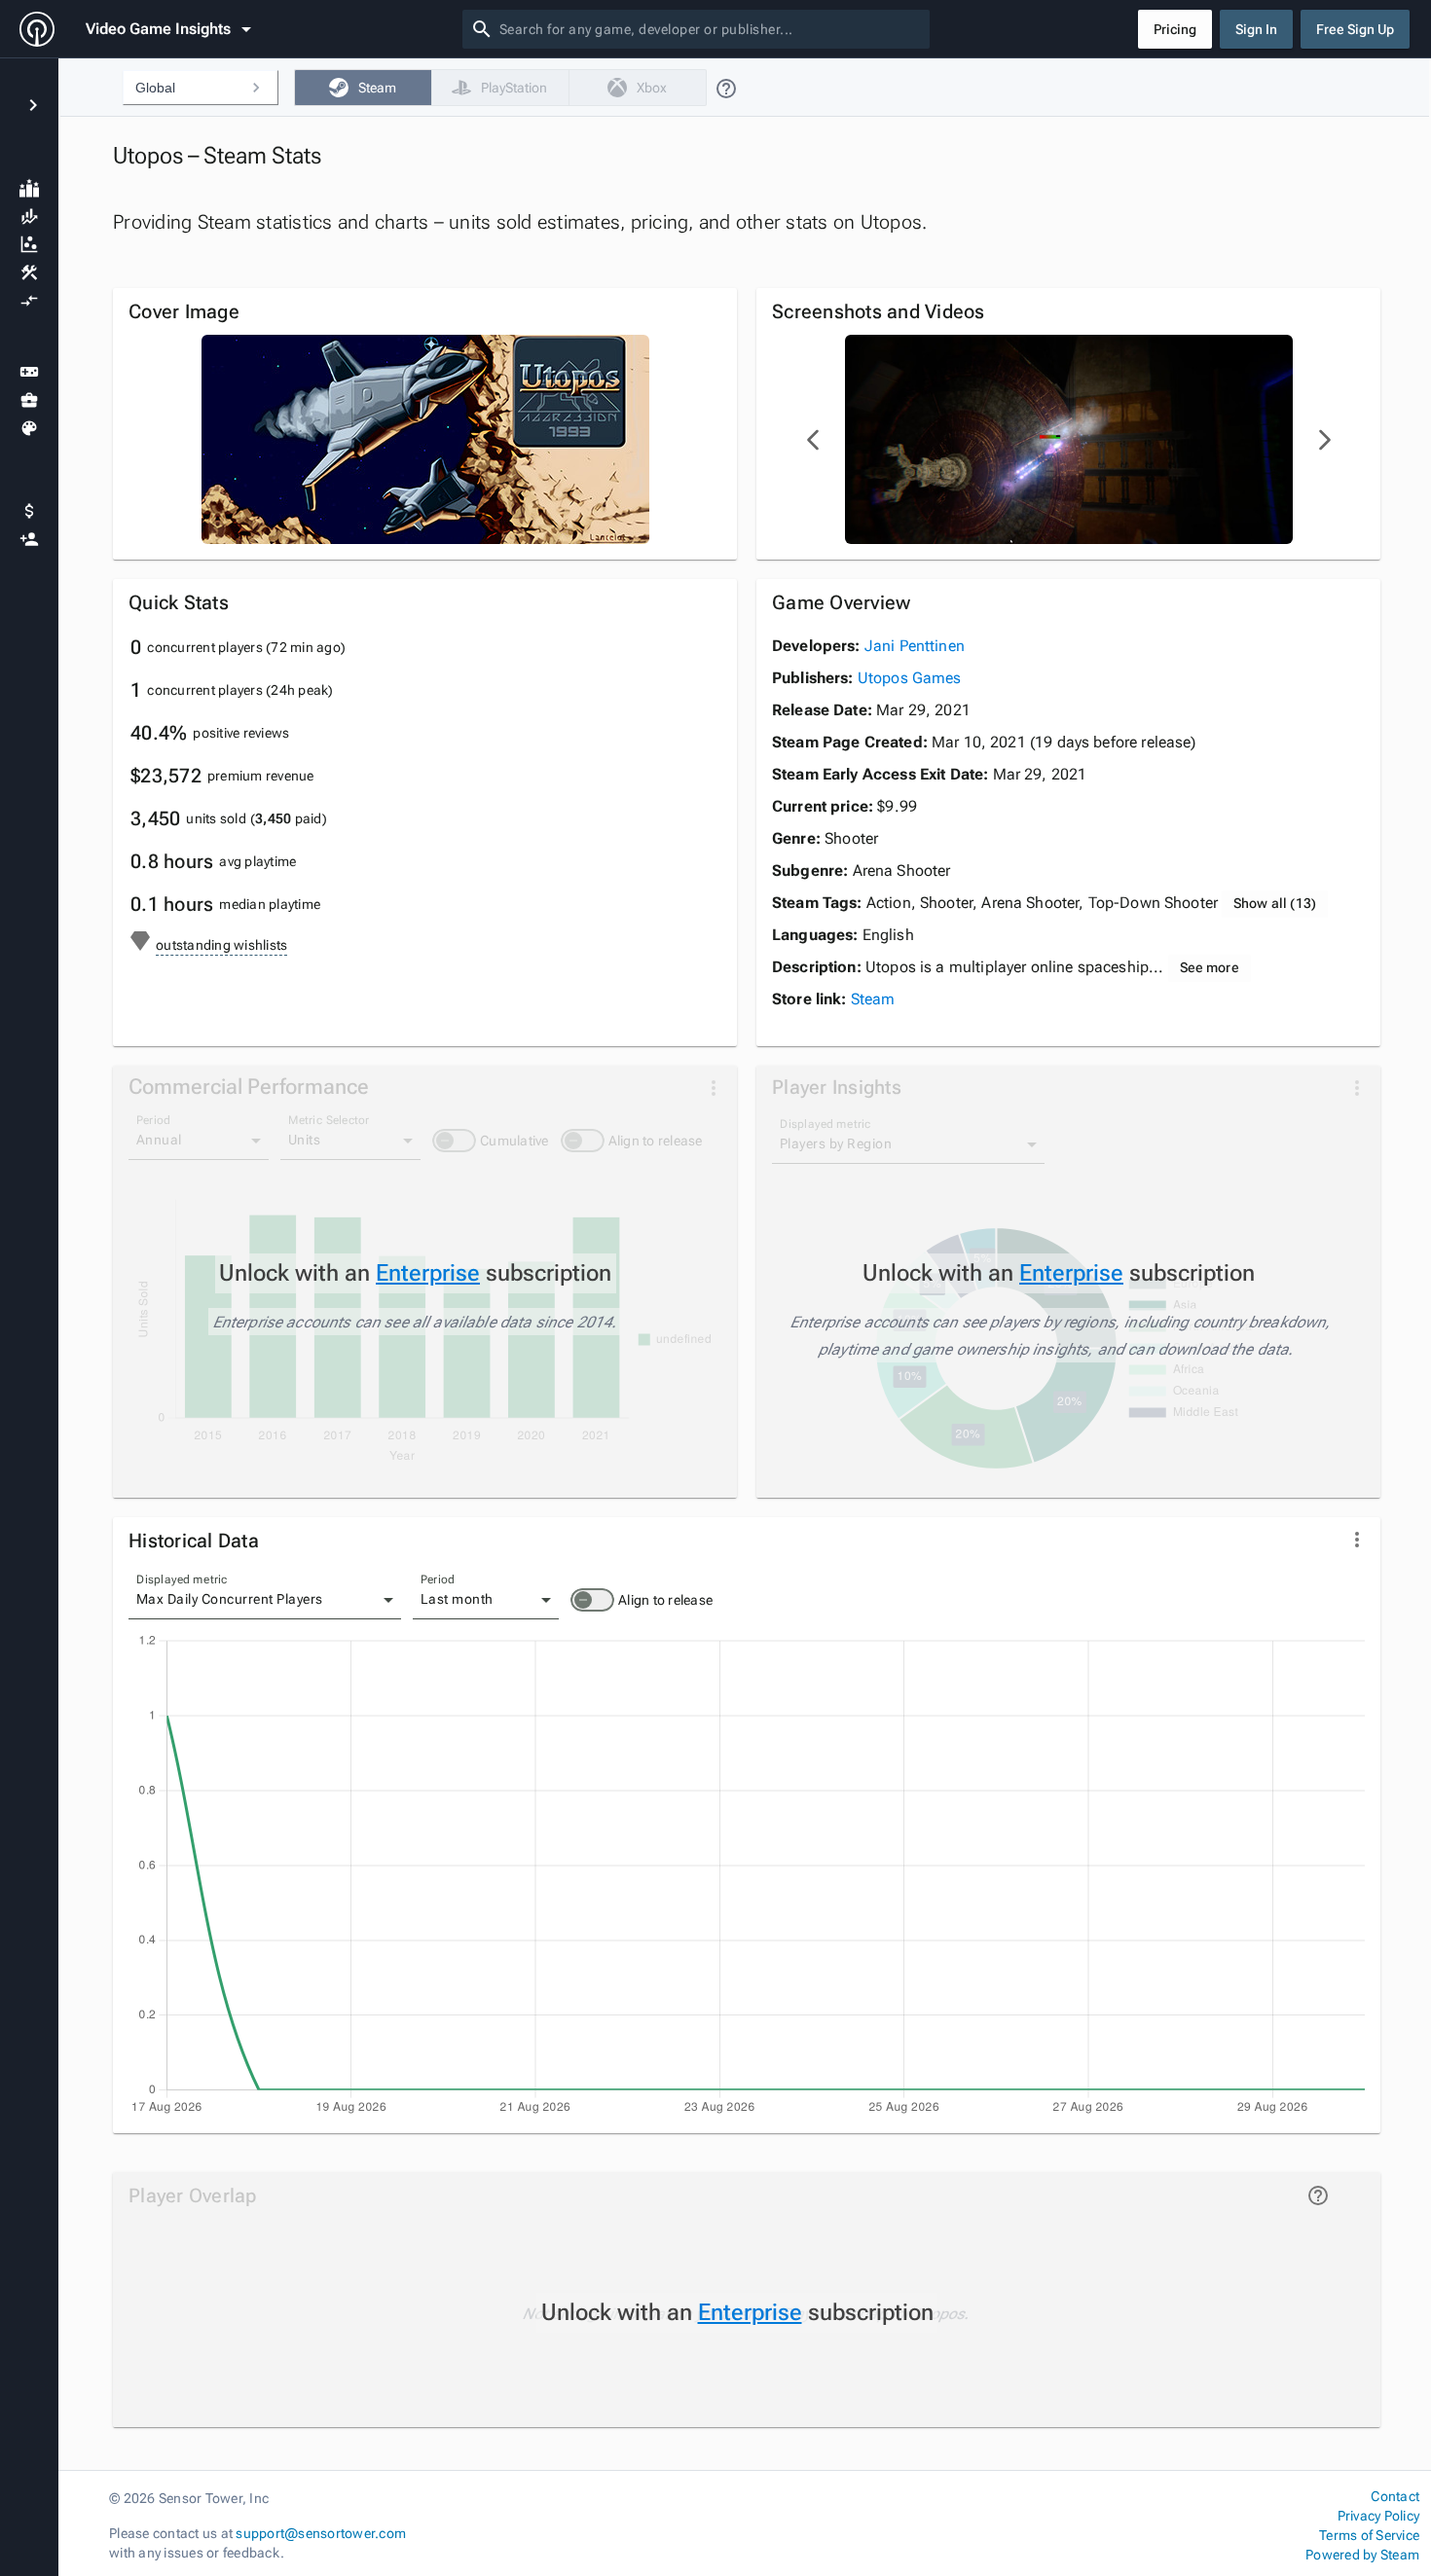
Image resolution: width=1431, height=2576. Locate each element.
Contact (1395, 2496)
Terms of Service (1369, 2535)
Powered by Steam (1362, 2555)
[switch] (592, 1600)
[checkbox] (363, 88)
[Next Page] (1324, 440)
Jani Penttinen (915, 646)
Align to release (665, 1600)
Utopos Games (910, 678)
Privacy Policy (1378, 2516)
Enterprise (428, 1273)
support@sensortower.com (321, 2533)
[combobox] (711, 29)
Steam (873, 999)
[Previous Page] (814, 440)
